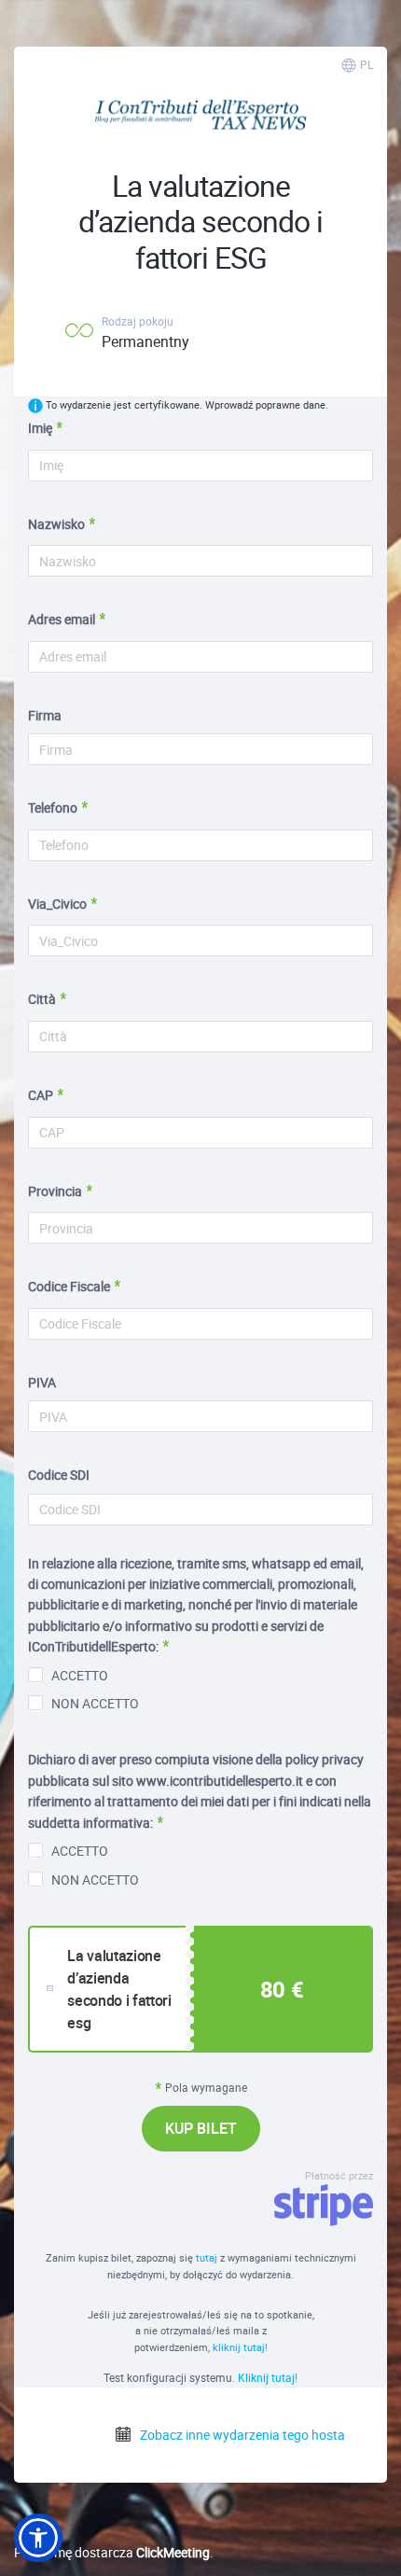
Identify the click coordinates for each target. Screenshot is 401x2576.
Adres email (62, 619)
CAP (41, 1095)
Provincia (55, 1191)
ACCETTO (80, 1675)
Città (42, 999)
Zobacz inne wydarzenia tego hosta (241, 2435)
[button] (38, 2538)
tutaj (208, 2257)
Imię (40, 428)
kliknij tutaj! (240, 2347)
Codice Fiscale (69, 1286)
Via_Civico (57, 904)
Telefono (53, 808)
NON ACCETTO (95, 1703)
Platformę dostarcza (112, 2552)
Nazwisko (56, 524)
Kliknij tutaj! (268, 2377)
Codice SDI (59, 1475)
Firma (45, 715)
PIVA (42, 1382)
